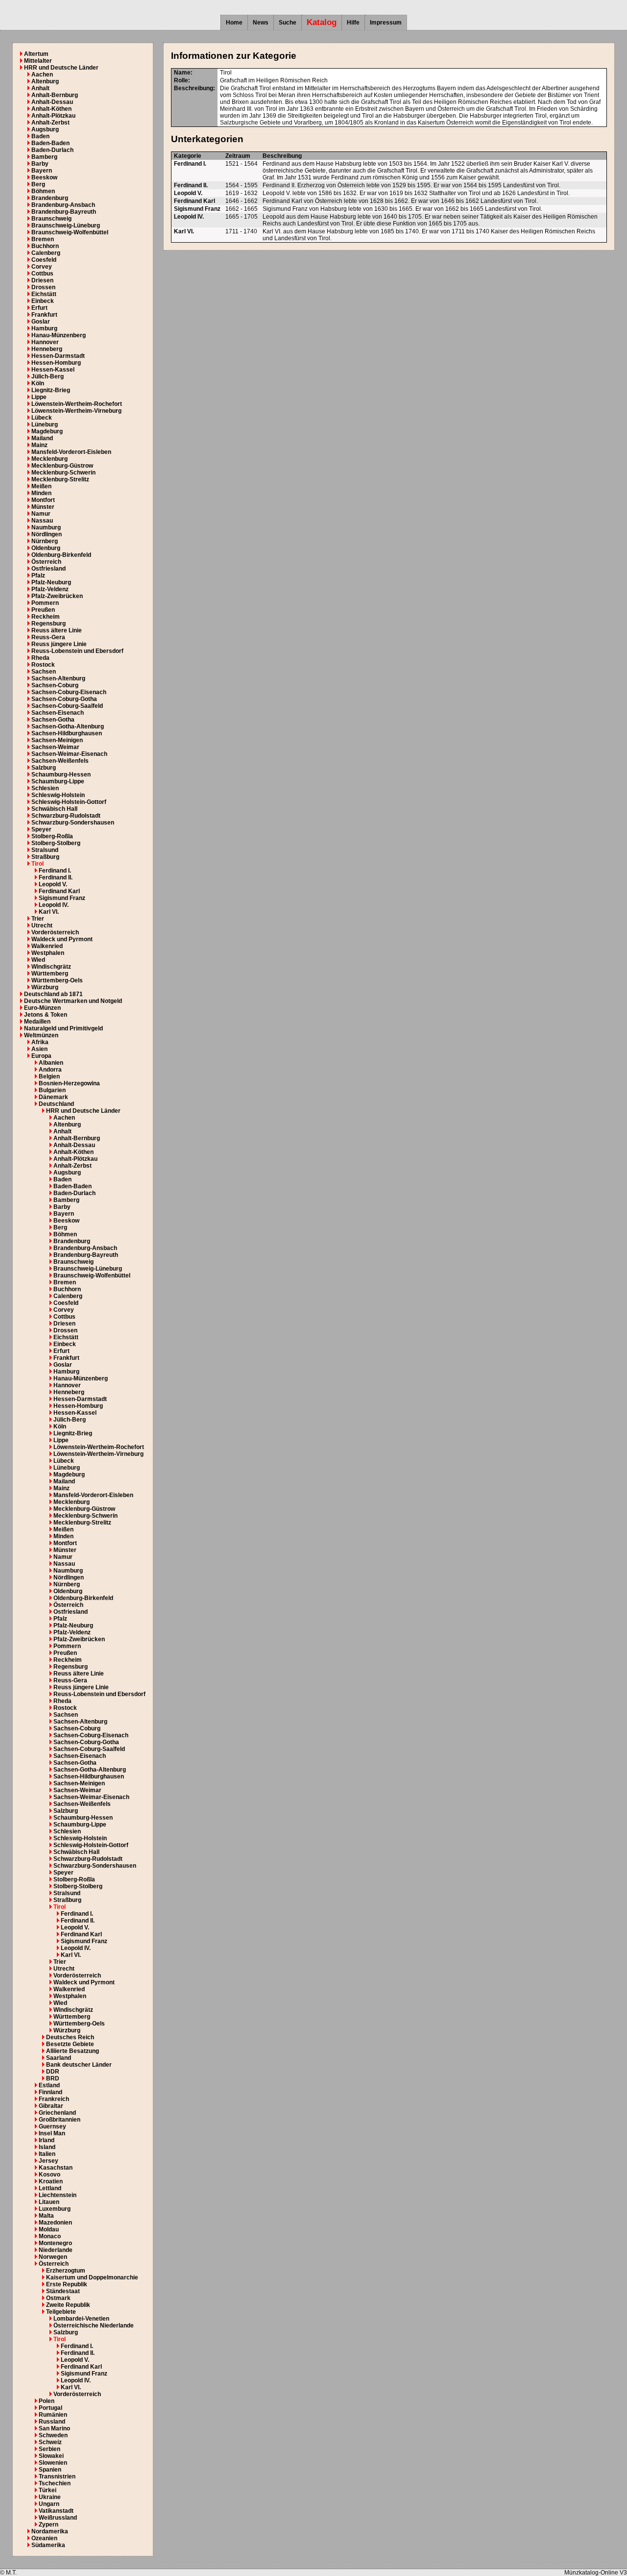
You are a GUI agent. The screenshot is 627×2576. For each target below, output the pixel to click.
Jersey (48, 2161)
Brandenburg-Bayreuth (64, 212)
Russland (52, 2422)
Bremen (43, 239)
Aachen (42, 75)
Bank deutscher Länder (79, 2065)
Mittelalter (38, 61)
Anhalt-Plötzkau (53, 116)
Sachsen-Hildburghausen (67, 733)
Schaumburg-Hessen (61, 775)
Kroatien (51, 2181)
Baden (40, 136)
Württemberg (50, 974)
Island (47, 2147)
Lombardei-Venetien (81, 2319)
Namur (41, 514)
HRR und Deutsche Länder (61, 68)
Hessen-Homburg (56, 363)
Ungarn (49, 2504)
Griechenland (57, 2113)
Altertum (36, 54)
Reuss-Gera (48, 637)
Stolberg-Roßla (52, 836)
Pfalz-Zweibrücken (57, 596)
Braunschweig (51, 219)
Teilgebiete (61, 2312)
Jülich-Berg (48, 376)
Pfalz (38, 575)
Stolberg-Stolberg (56, 843)
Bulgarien (52, 1090)
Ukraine (50, 2497)
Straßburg (45, 857)
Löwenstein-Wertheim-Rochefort (77, 404)
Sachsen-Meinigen (57, 740)
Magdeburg (47, 431)
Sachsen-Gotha (53, 720)
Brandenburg (50, 198)
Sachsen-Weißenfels (60, 761)
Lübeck (42, 418)
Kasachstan (56, 2168)
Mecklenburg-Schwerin (63, 473)
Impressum (386, 23)
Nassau (42, 521)
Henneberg (47, 349)
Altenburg (45, 81)
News (261, 23)
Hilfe (353, 23)
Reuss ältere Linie (57, 630)
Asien (39, 1049)
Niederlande (56, 2250)
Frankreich (54, 2099)
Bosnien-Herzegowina (69, 1083)
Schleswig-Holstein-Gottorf (69, 802)
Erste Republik (67, 2284)
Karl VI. (49, 912)
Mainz (39, 445)
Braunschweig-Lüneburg (66, 225)
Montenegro (55, 2243)
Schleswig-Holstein (58, 795)
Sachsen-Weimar (55, 747)
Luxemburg (55, 2209)
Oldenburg (46, 548)
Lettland (50, 2188)
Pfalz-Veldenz (50, 589)
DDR (53, 2072)
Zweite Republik (68, 2305)
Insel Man (52, 2133)
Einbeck (43, 301)
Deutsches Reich (70, 2037)
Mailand (42, 438)
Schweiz (50, 2442)
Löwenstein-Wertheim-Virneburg (76, 411)
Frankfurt (44, 315)
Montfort (43, 500)
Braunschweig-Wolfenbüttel (70, 232)
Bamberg (44, 157)
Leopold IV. (54, 905)
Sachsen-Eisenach (58, 713)
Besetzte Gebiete (70, 2044)
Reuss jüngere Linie (59, 644)
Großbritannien (60, 2120)
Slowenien (53, 2463)
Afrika (40, 1042)
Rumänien (53, 2415)
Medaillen (37, 1022)
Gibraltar (51, 2106)
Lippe (39, 397)
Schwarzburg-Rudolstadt (66, 816)
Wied (38, 960)
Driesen (42, 280)
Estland (49, 2085)
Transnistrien (57, 2476)
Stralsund (45, 850)
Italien (47, 2154)
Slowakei (51, 2456)
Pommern (45, 603)
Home (234, 23)
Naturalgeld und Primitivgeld (63, 1028)
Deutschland (56, 1104)
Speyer (41, 829)
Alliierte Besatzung (72, 2051)
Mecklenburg (49, 459)
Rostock (43, 665)
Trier (38, 919)
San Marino (54, 2428)
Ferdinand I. (55, 871)
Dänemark (53, 1097)
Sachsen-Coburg (55, 685)
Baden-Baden (50, 143)
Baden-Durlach (52, 150)
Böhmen (43, 191)
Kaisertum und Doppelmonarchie (92, 2277)
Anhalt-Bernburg (55, 95)
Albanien (51, 1063)
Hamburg (44, 328)
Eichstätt (44, 294)
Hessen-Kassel (53, 370)
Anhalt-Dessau (52, 102)
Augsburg (45, 129)
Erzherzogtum (66, 2271)
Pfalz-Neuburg (51, 582)
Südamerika (48, 2545)
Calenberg (46, 253)
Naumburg (46, 527)
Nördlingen (47, 534)
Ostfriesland (48, 569)
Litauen (49, 2202)
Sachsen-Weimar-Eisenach (69, 754)
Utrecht (42, 925)
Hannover (45, 342)
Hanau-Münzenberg (59, 335)
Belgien (49, 1076)
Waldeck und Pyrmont (62, 939)
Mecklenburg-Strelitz (60, 479)
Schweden (53, 2435)
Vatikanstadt (56, 2511)
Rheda (40, 658)
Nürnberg (45, 541)
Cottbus (42, 274)
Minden (41, 493)
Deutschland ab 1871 (53, 994)
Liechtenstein (58, 2195)
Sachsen (44, 672)
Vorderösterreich (55, 932)
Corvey (42, 267)
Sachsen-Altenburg (58, 678)
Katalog (322, 22)
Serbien (49, 2449)
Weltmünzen (41, 1035)
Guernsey (52, 2126)
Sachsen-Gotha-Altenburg (68, 726)
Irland (47, 2140)
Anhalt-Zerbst (50, 123)
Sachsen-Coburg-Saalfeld (67, 706)
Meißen (41, 486)
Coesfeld (44, 260)
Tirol (37, 864)
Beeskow (44, 177)
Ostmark (58, 2298)
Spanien (50, 2470)
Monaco (50, 2236)
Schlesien (45, 788)
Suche (288, 23)
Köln (38, 383)
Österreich (46, 562)
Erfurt (39, 308)
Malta (46, 2216)
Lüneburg (45, 425)
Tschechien (55, 2483)
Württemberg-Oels (57, 980)
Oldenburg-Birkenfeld (61, 555)
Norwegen (53, 2257)
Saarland (59, 2058)
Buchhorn (45, 246)
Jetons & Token (46, 1015)
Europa (41, 1056)
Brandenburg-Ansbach (63, 205)
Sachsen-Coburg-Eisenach (69, 692)
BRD (53, 2078)
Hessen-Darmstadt (58, 356)
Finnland (50, 2092)
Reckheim (46, 617)
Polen (47, 2401)
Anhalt (40, 88)
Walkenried (47, 946)
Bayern (42, 171)
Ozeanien (44, 2538)
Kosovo (49, 2175)
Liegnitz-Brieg (51, 390)
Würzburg (45, 987)
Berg (38, 184)
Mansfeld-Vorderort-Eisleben (71, 452)
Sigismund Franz (62, 898)
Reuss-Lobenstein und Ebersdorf (77, 651)
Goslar (41, 322)
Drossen (43, 287)
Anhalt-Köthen (51, 109)
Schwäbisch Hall (54, 809)
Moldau (49, 2229)
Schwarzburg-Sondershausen (73, 823)
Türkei (48, 2490)
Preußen (43, 610)
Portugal (50, 2408)
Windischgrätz (51, 967)
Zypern (48, 2525)
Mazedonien (55, 2223)
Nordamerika (50, 2531)
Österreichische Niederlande (94, 2326)
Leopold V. (53, 884)
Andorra (50, 1070)
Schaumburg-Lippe (58, 781)
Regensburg (48, 624)
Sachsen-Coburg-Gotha (64, 699)
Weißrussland (58, 2518)
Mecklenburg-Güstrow (62, 466)
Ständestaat (63, 2291)
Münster (43, 507)
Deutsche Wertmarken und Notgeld (73, 1001)
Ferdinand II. (56, 877)
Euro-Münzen (42, 1008)
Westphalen (48, 953)
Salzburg (44, 768)
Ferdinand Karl (59, 891)
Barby (40, 164)
